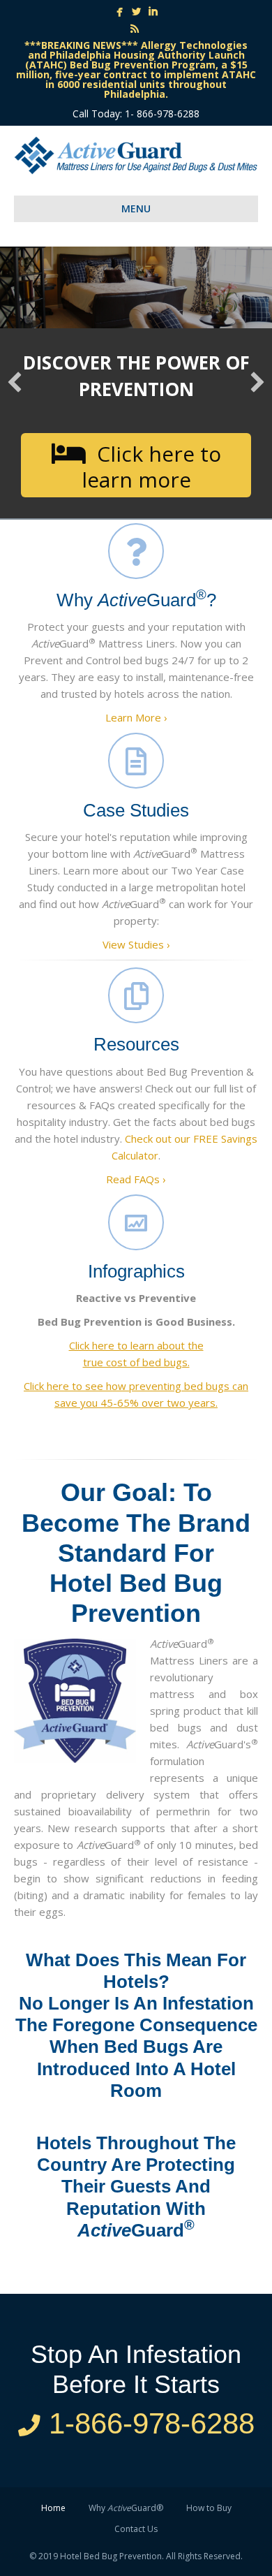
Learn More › (136, 717)
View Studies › (136, 944)
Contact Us (136, 2529)
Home (53, 2508)
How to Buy (209, 2508)
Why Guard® (126, 2508)
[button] (136, 465)
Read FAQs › (136, 1179)
